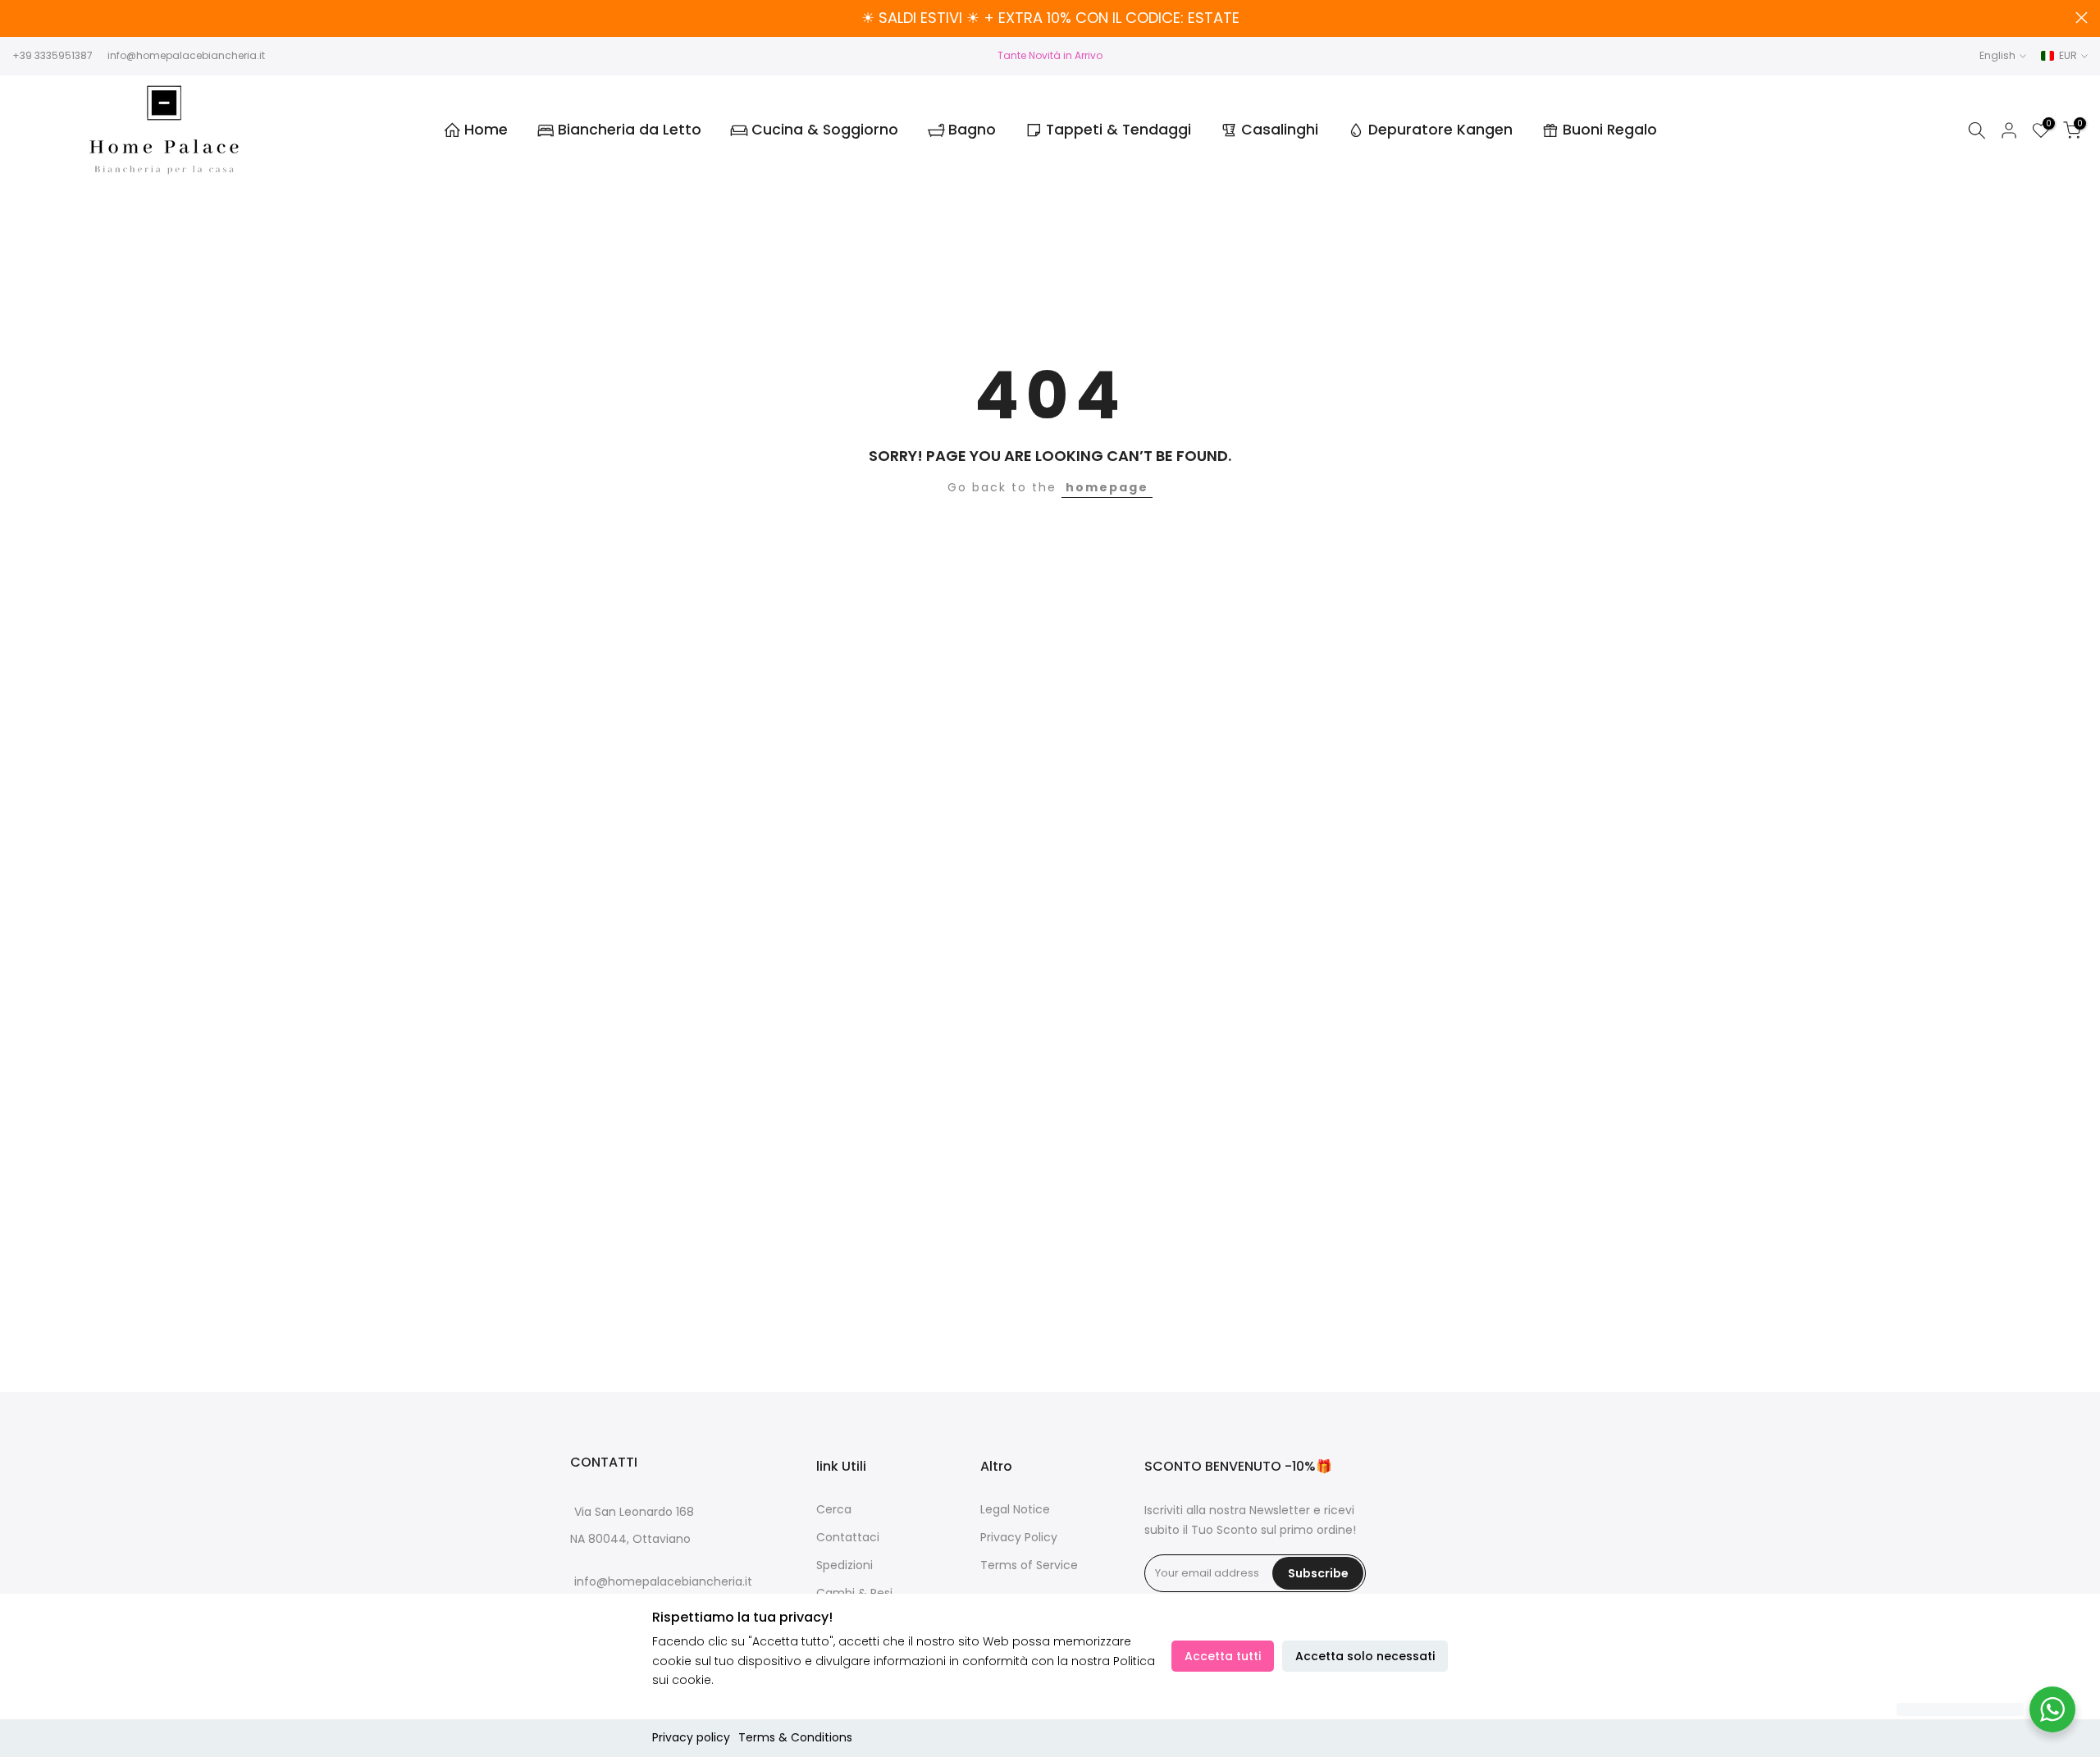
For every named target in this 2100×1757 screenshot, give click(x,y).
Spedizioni (845, 1565)
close (18, 18)
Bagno (972, 130)
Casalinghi (1280, 130)
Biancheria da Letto (630, 130)
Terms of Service (1029, 1565)
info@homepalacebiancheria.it (186, 55)
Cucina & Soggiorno (825, 130)
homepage (1107, 487)
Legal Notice (1015, 1510)
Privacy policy (691, 1737)
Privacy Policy (1019, 1538)
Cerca (834, 1510)
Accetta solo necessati (1365, 1656)
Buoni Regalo (1610, 130)
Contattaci (848, 1538)
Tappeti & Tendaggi (1118, 130)
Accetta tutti (1223, 1656)
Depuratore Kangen (1440, 130)
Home (486, 130)
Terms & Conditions (795, 1737)
